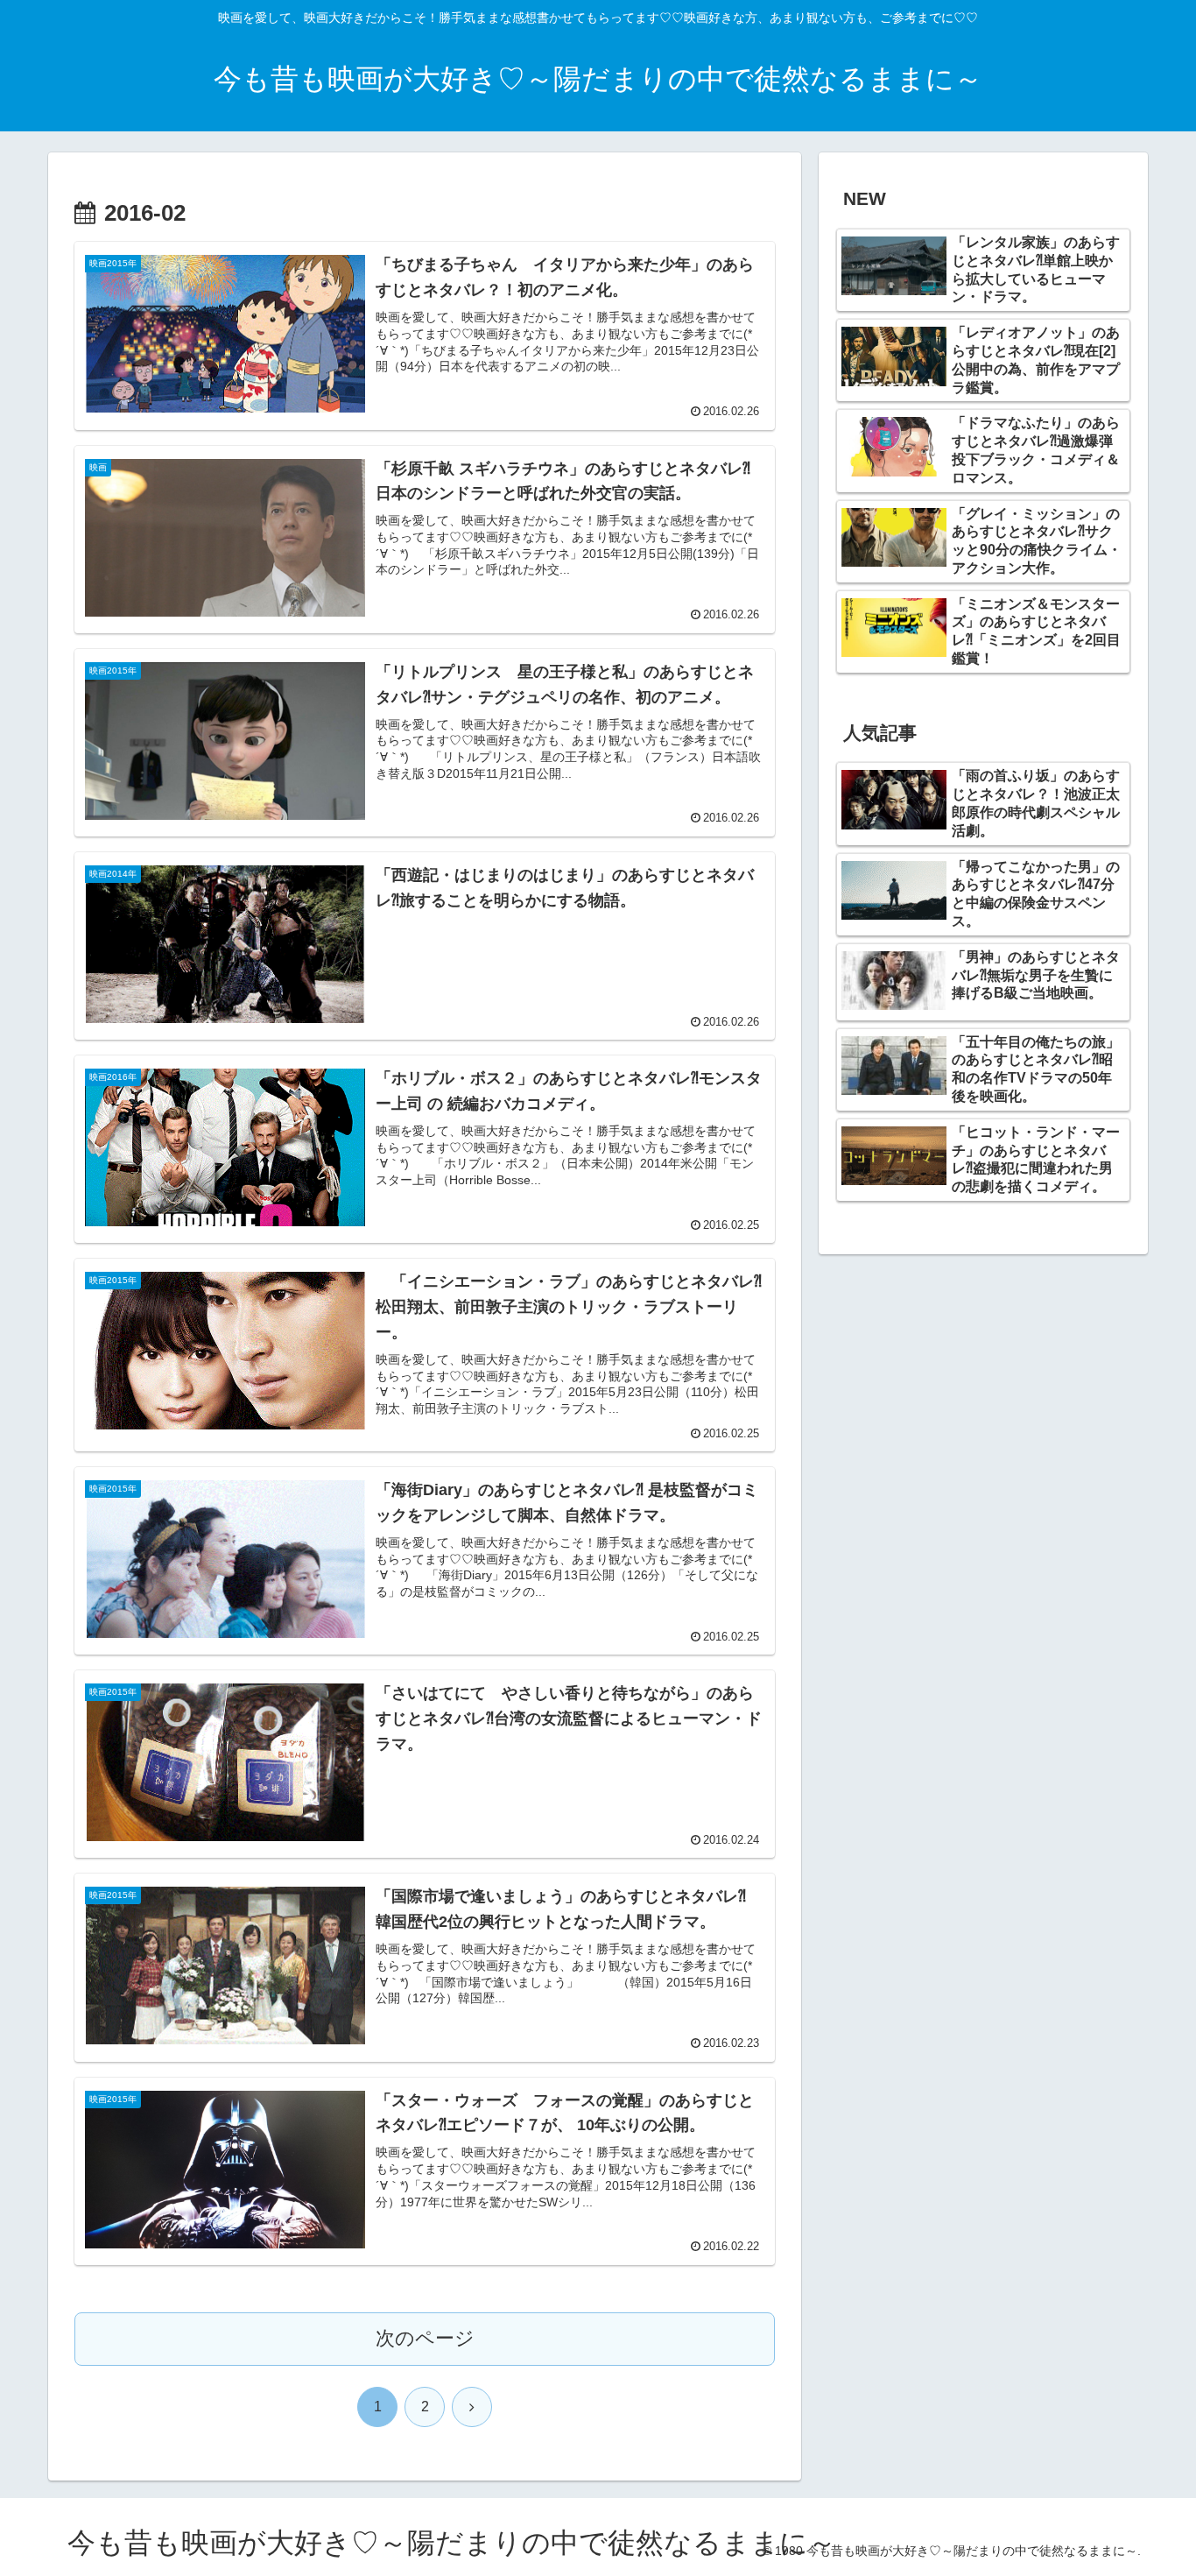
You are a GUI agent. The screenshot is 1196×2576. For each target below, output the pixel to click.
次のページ (425, 2338)
